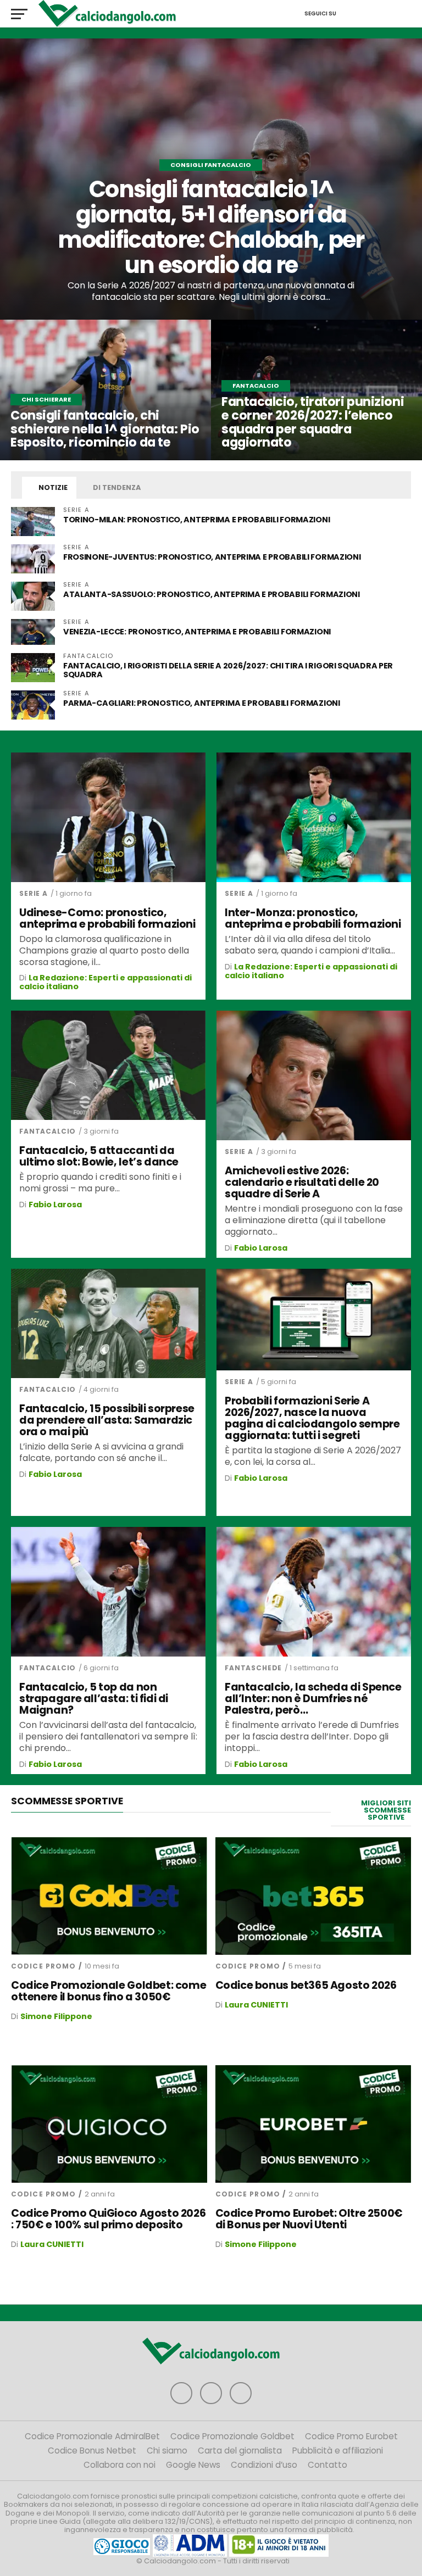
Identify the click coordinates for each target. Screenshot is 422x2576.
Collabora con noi (120, 2465)
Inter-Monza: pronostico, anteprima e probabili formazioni (313, 918)
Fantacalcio (48, 1131)
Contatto (327, 2465)
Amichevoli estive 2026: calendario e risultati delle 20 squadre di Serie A (302, 1182)
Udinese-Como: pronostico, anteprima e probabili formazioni (107, 918)
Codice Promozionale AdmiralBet (92, 2436)
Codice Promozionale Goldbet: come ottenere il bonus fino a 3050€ (109, 1991)
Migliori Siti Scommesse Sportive (386, 1810)
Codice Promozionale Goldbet (232, 2436)
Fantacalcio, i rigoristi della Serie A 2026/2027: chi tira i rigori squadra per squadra (228, 670)
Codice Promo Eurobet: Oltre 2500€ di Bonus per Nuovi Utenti (309, 2219)
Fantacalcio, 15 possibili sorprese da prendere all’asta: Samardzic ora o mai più (107, 1420)
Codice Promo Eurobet (351, 2436)
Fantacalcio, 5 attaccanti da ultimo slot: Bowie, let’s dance (99, 1156)
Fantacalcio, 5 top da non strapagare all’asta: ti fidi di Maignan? (94, 1699)
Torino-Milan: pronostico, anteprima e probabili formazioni (196, 520)
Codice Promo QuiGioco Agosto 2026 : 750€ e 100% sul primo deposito (108, 2219)
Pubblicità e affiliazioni (338, 2450)
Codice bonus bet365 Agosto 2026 (306, 1985)
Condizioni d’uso (264, 2465)
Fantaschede (253, 1668)
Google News (193, 2465)
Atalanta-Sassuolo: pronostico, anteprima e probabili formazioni (212, 594)
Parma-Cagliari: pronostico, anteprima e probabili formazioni (202, 703)
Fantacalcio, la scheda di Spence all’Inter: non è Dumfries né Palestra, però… (313, 1699)
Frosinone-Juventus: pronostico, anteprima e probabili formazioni (212, 557)
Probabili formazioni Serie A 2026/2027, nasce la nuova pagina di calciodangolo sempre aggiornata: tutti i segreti (312, 1418)
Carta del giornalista (240, 2450)
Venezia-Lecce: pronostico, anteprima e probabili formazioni (197, 632)
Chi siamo (167, 2450)
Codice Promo (43, 1966)
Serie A (34, 893)
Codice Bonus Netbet (92, 2450)
